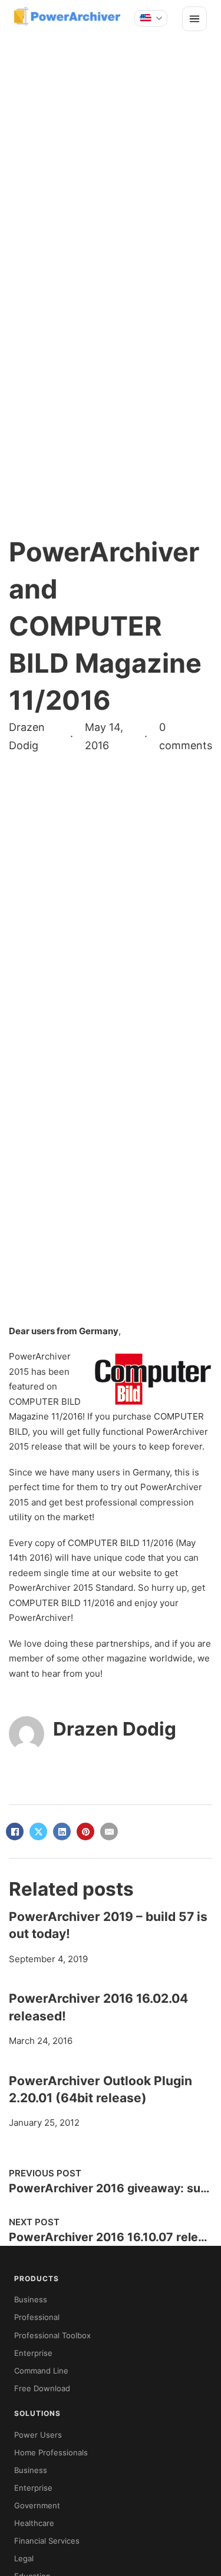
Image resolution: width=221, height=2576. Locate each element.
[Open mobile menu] (194, 19)
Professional (37, 2317)
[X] (38, 1832)
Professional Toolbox (52, 2335)
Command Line (41, 2371)
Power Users (38, 2435)
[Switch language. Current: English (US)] (151, 18)
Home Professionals (51, 2452)
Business (31, 2299)
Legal (24, 2558)
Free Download (42, 2388)
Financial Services (47, 2541)
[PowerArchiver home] (67, 16)
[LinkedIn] (62, 1832)
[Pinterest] (85, 1832)
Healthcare (34, 2523)
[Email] (109, 1832)
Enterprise (33, 2353)
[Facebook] (15, 1832)
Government (37, 2505)
